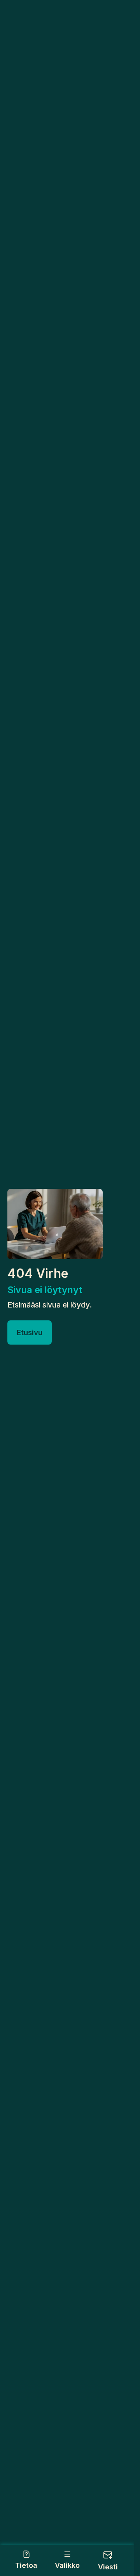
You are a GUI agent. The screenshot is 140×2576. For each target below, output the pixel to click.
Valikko (67, 2565)
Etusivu (30, 1332)
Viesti (108, 2567)
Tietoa (26, 2565)
